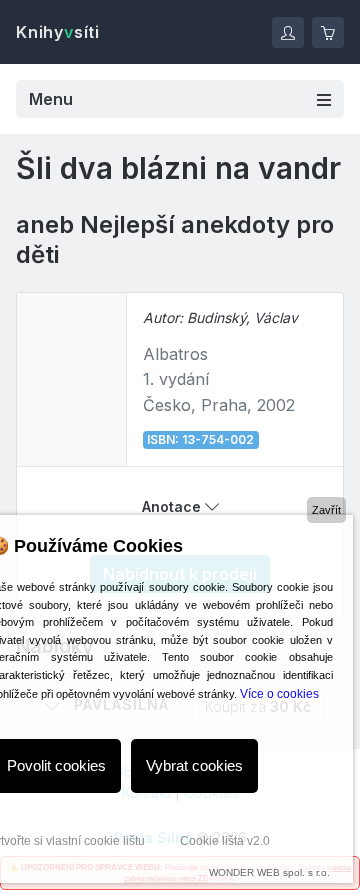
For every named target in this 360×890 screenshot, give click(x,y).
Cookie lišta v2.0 (225, 841)
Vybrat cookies (194, 765)
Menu (51, 99)
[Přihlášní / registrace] (288, 32)
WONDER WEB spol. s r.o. (269, 872)
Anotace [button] (173, 506)
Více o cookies (279, 694)
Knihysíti (58, 32)
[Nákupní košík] (328, 32)
